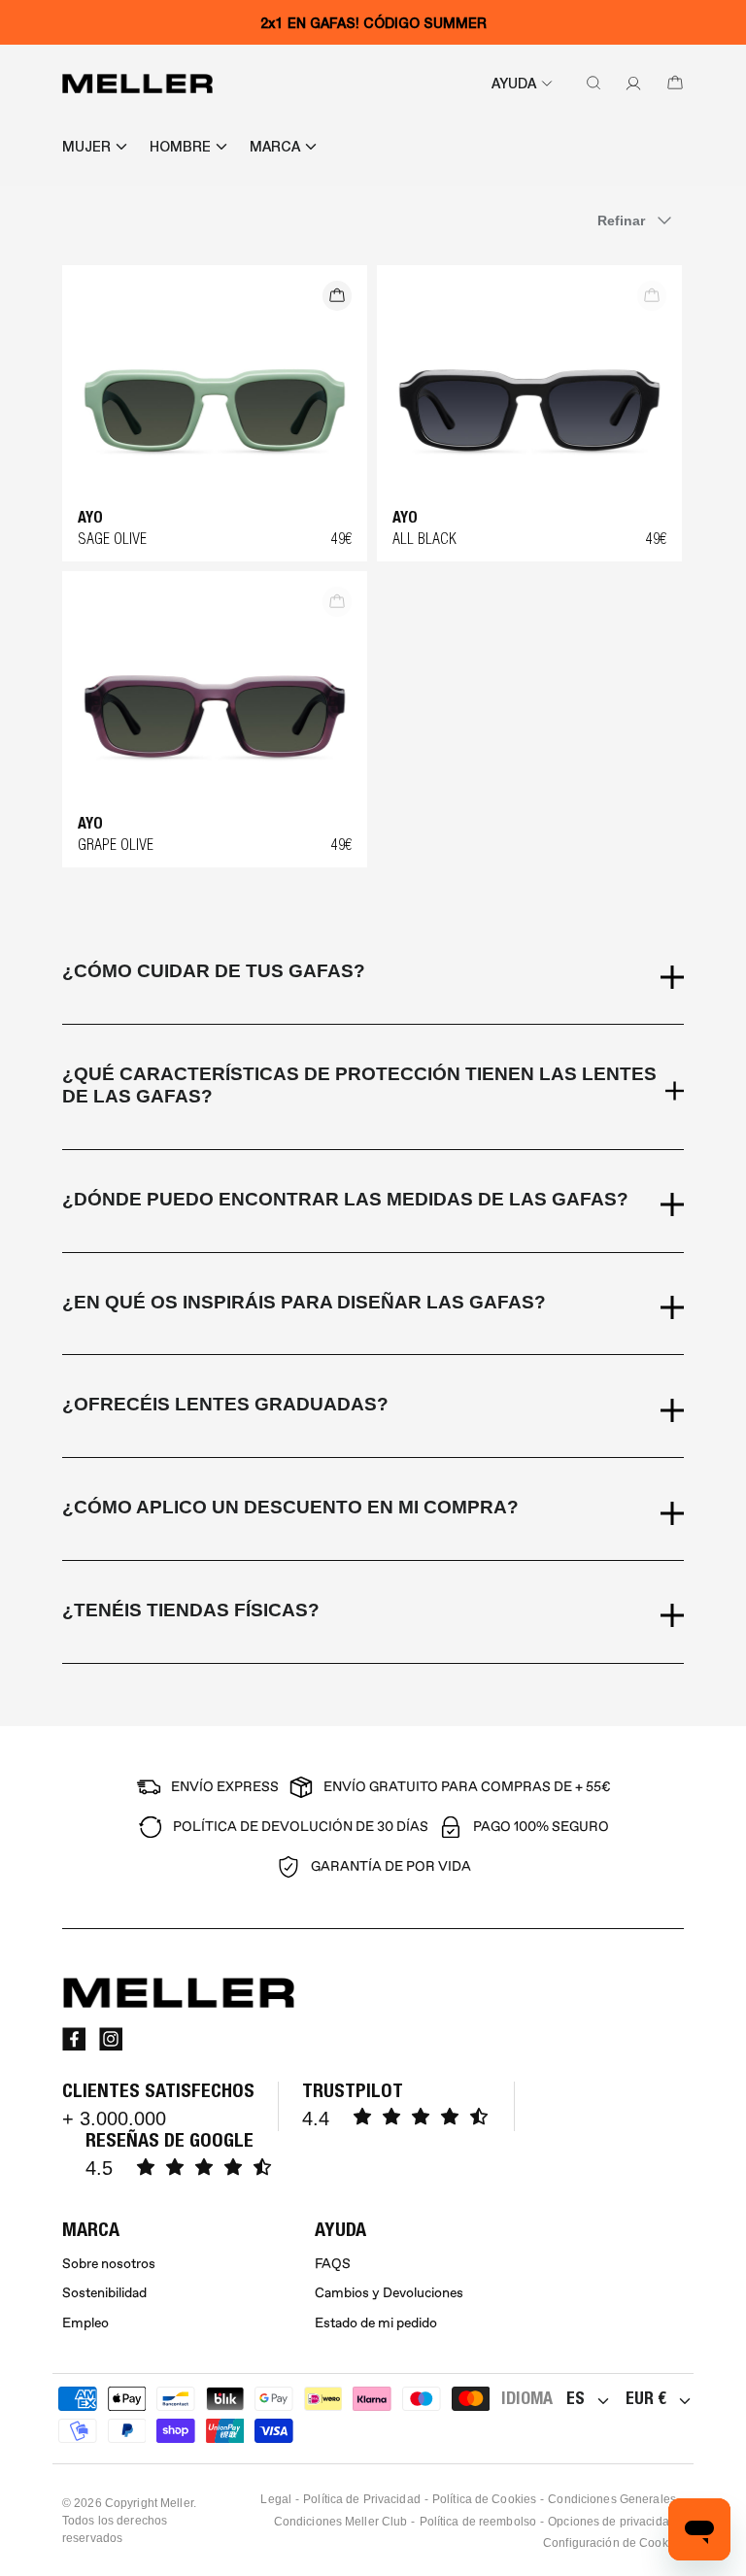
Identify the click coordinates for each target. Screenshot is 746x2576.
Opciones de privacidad (612, 2522)
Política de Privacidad (362, 2499)
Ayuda (514, 84)
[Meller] (137, 84)
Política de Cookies (484, 2499)
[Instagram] (111, 2039)
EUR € (646, 2398)
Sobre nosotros (109, 2264)
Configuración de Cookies (613, 2543)
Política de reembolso (478, 2522)
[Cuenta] (629, 84)
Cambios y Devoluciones (389, 2293)
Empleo (85, 2323)
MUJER (86, 147)
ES (576, 2398)
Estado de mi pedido (376, 2323)
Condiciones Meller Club (341, 2522)
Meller (177, 2503)
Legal (276, 2499)
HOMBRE (180, 147)
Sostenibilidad (104, 2293)
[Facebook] (74, 2039)
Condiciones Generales (612, 2499)
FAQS (333, 2264)
